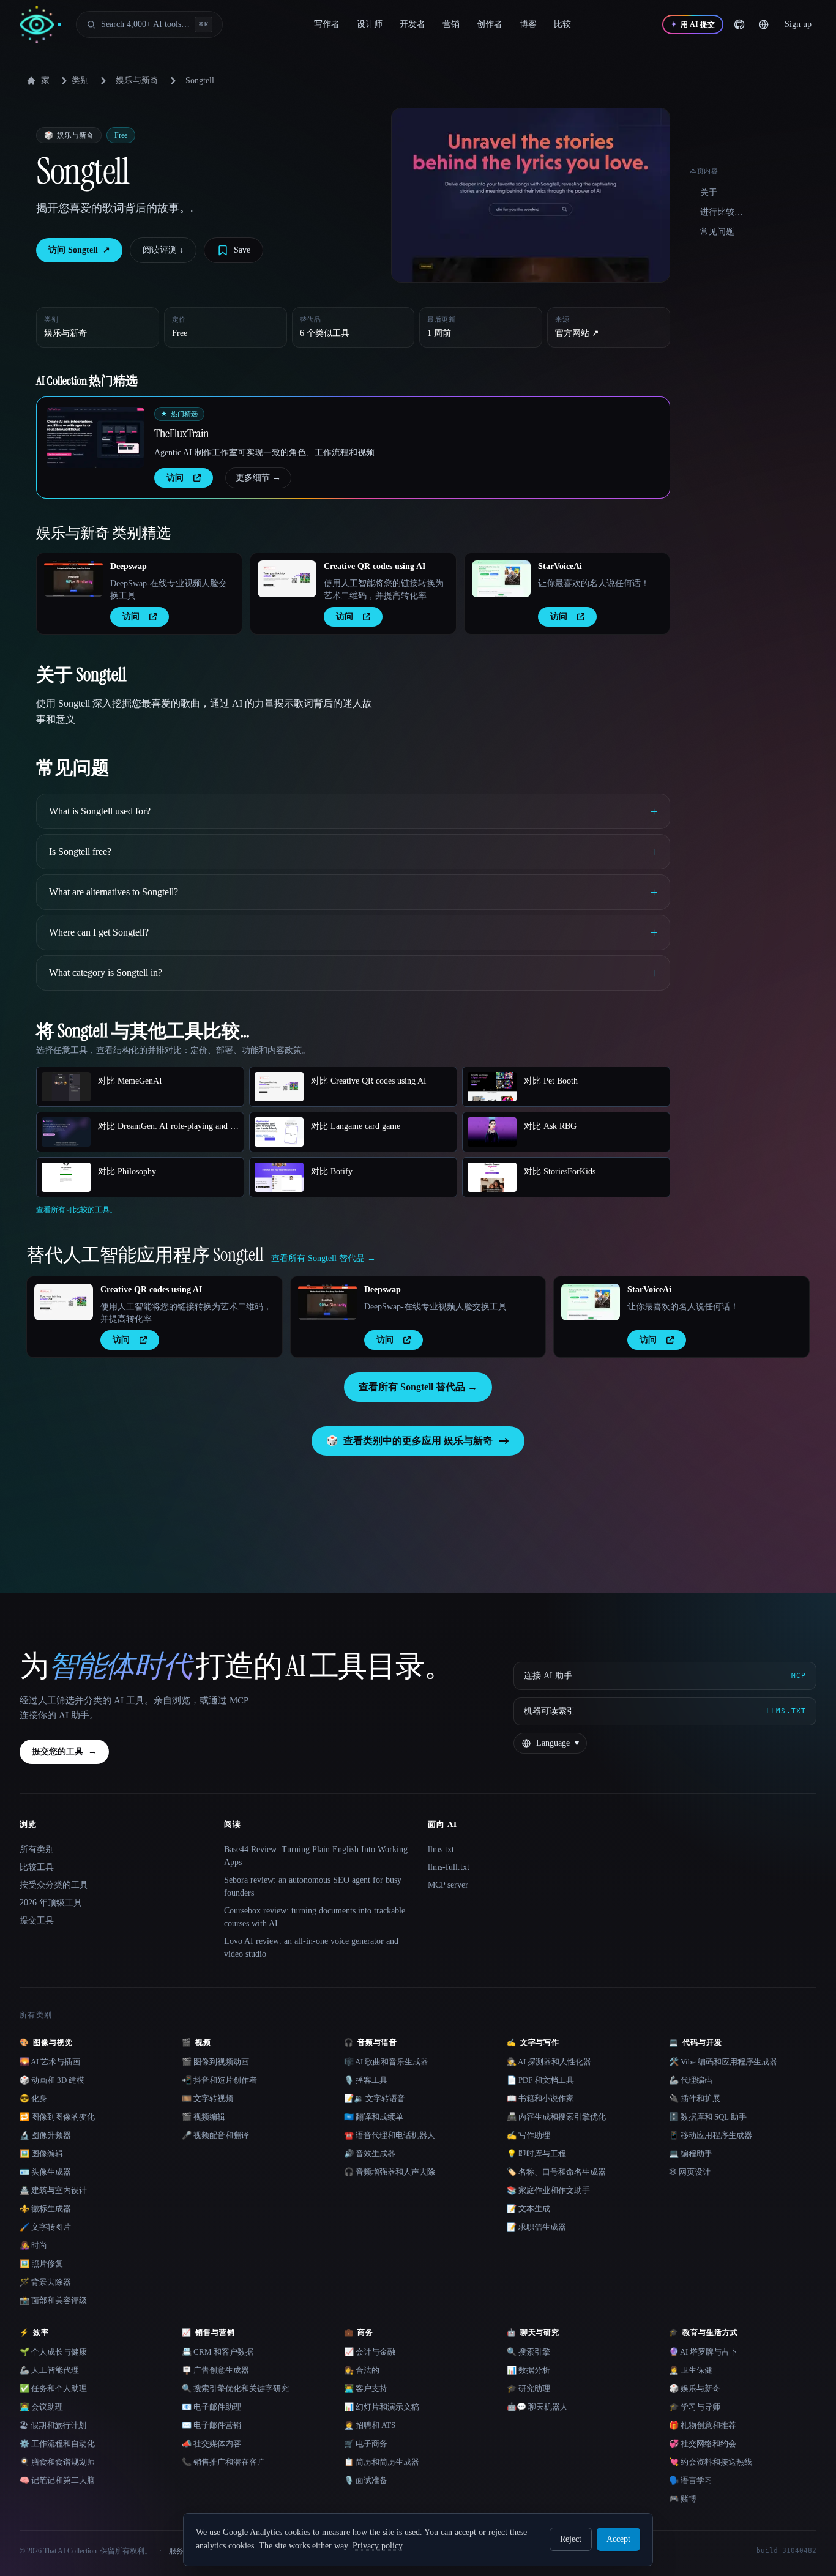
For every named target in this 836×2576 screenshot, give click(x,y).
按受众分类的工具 (54, 1885)
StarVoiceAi (560, 566)
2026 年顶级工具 (51, 1903)
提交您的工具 (64, 1751)
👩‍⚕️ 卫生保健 (691, 2370)
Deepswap (129, 566)
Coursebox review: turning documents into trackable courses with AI (315, 1917)
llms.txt (441, 1849)
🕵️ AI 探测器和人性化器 (549, 2062)
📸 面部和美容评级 (53, 2300)
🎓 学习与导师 (695, 2407)
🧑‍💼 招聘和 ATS (370, 2425)
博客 (528, 24)
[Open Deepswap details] (73, 579)
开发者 (412, 24)
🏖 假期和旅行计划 (53, 2425)
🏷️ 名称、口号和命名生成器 (556, 2172)
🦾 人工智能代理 (49, 2370)
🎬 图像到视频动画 (215, 2062)
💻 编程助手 (691, 2153)
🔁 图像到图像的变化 (57, 2117)
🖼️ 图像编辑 (41, 2153)
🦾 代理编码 (691, 2080)
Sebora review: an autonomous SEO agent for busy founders (313, 1886)
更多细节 (258, 478)
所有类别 (37, 1849)
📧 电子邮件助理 (211, 2407)
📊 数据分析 (528, 2370)
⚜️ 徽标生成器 (45, 2209)
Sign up (798, 24)
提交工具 (37, 1920)
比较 (562, 24)
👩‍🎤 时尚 (33, 2245)
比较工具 (37, 1867)
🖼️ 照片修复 (41, 2264)
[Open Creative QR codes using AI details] (287, 579)
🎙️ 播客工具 (366, 2080)
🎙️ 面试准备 (366, 2480)
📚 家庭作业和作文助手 (548, 2190)
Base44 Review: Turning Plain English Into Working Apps (316, 1856)
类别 (80, 80)
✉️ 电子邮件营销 (211, 2425)
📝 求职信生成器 (536, 2227)
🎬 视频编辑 (203, 2117)
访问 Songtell (79, 250)
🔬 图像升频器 (45, 2135)
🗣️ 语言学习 (691, 2480)
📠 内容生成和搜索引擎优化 (556, 2117)
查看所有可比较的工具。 (77, 1210)
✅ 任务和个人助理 (53, 2388)
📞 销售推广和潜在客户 (223, 2462)
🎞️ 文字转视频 (207, 2098)
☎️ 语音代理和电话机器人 (390, 2135)
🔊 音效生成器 (370, 2153)
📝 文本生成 (528, 2209)
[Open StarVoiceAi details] (501, 579)
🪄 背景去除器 (45, 2282)
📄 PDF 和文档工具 (540, 2080)
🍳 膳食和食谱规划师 (57, 2462)
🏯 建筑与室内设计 (53, 2190)
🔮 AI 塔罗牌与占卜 (703, 2352)
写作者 (327, 24)
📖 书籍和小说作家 (540, 2098)
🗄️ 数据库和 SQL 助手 (708, 2117)
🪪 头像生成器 (45, 2172)
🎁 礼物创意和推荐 (703, 2425)
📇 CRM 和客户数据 (218, 2352)
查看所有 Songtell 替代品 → (418, 1387)
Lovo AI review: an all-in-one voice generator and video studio (311, 1948)
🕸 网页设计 (690, 2172)
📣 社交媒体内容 (211, 2444)
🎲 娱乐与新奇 (695, 2388)
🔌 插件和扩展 (695, 2098)
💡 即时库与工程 (536, 2153)
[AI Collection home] (40, 25)
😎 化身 (33, 2098)
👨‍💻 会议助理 (41, 2407)
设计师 (370, 24)
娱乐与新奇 (137, 80)
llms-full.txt (449, 1867)
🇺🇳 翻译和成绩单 (374, 2117)
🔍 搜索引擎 (528, 2352)
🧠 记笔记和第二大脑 (57, 2480)
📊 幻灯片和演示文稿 (382, 2407)
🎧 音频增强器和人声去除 (390, 2172)
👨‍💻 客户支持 (366, 2388)
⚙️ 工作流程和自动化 (57, 2444)
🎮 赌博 (683, 2499)
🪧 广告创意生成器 (215, 2370)
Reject (571, 2539)
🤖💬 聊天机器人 (537, 2407)
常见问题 (717, 232)
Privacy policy (377, 2546)
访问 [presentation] (175, 478)
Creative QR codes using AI (375, 566)
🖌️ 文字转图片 (45, 2227)
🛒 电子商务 (366, 2444)
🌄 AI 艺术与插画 (50, 2062)
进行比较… (722, 212)
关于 (709, 192)
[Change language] (764, 24)
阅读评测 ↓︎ (163, 250)
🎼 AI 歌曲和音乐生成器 (386, 2062)
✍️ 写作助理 (528, 2135)
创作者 (490, 24)
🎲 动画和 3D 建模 (52, 2080)
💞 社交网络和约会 (703, 2444)
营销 (451, 24)
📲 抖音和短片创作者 (219, 2080)
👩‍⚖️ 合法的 (362, 2370)
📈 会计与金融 (370, 2352)
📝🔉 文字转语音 (375, 2098)
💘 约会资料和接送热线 (711, 2462)
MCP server (448, 1885)
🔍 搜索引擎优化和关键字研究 (235, 2388)
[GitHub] (739, 24)
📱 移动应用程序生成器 (711, 2135)
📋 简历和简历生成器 (382, 2462)
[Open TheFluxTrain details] (95, 437)
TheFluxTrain (181, 433)
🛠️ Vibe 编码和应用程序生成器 (723, 2062)
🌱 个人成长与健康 (53, 2352)
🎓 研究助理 (528, 2388)
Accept (618, 2539)
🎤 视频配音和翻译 (215, 2135)
